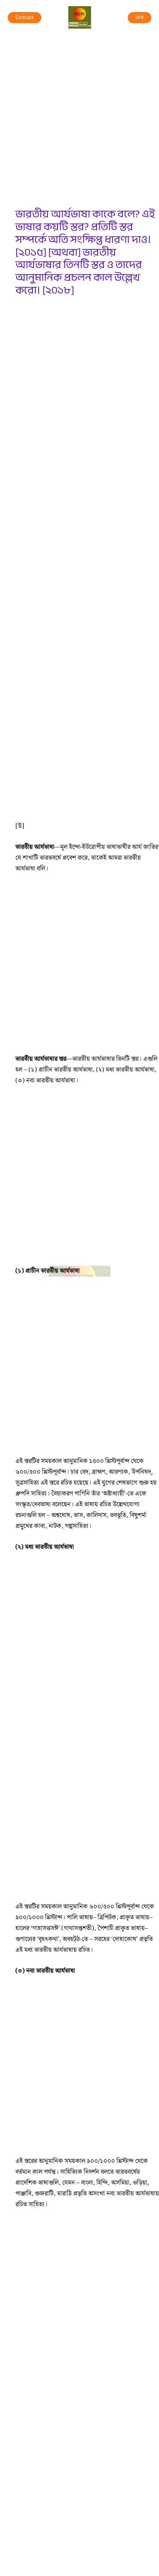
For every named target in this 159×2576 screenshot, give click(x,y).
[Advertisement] (79, 125)
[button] (25, 18)
